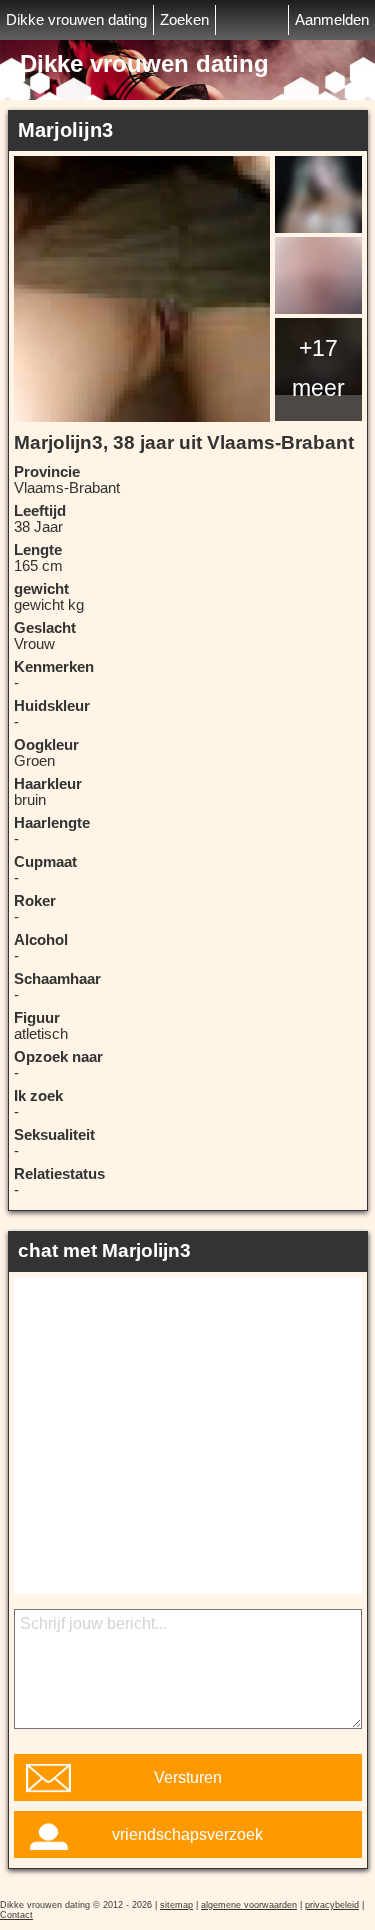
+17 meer (318, 368)
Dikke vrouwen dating (76, 20)
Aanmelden (332, 20)
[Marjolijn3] (142, 289)
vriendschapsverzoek (187, 1834)
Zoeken (184, 20)
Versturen (188, 1777)
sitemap (176, 1905)
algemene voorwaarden (249, 1905)
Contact (16, 1915)
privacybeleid (332, 1905)
